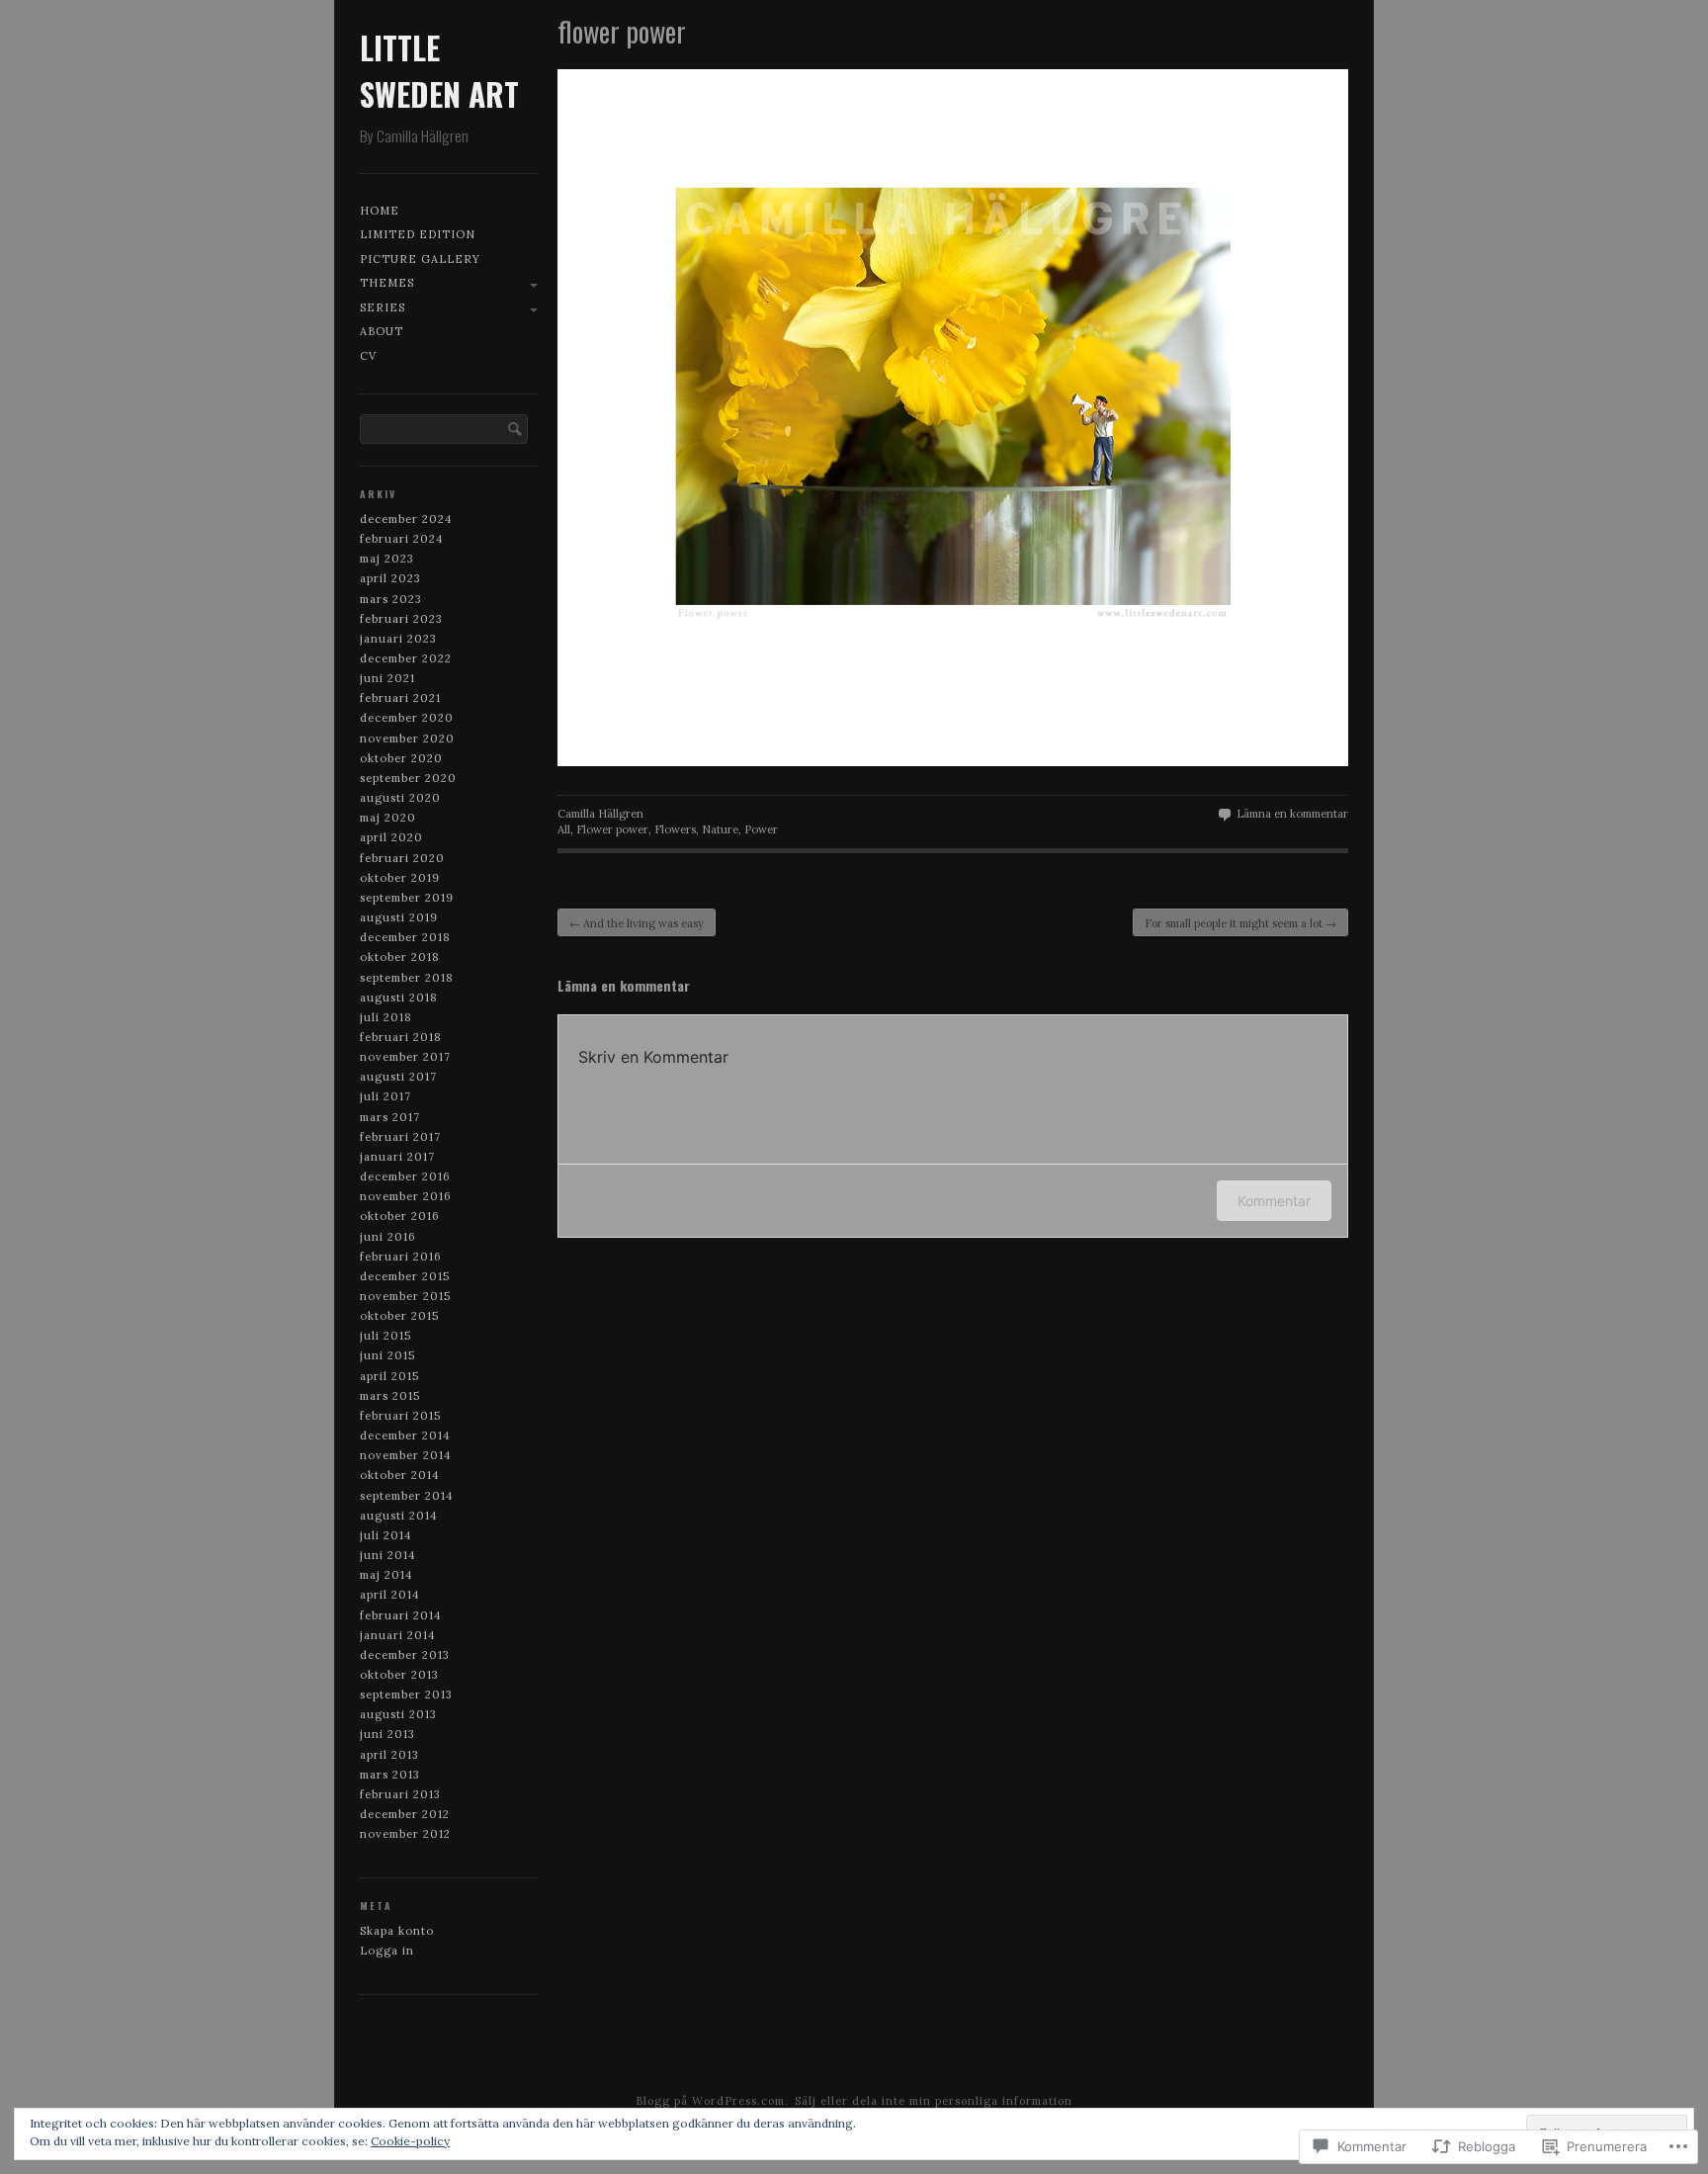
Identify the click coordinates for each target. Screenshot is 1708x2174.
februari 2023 (401, 619)
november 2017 (405, 1057)
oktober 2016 (400, 1216)
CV (368, 356)
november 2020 (407, 739)
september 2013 (406, 1695)
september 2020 (408, 778)
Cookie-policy (410, 2141)
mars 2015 (390, 1396)
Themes (387, 283)
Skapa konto (397, 1931)
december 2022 (406, 658)
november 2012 (405, 1834)
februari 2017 (400, 1137)
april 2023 (390, 578)
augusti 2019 (399, 917)
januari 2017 (397, 1157)
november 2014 (406, 1455)
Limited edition (418, 234)
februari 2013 (400, 1794)
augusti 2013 (398, 1714)
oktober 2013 (399, 1675)
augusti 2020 (400, 798)
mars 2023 (391, 599)
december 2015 (405, 1276)
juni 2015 (387, 1355)
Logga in (387, 1951)
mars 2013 (390, 1775)
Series (383, 307)
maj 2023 (387, 559)
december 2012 (405, 1814)
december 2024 (406, 519)
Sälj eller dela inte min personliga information (934, 2101)
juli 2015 (385, 1336)
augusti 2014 (399, 1516)
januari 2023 (398, 639)
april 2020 (391, 837)
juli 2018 (386, 1017)
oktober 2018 (400, 957)
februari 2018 (401, 1037)
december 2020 (407, 718)
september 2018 (407, 978)
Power (761, 829)
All (564, 829)
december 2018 (405, 937)
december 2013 (405, 1655)
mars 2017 (390, 1117)
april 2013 (389, 1755)
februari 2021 (400, 698)
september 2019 (407, 898)
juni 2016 (388, 1237)
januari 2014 (398, 1635)
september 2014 (407, 1496)
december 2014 (405, 1435)
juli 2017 (385, 1096)
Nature (720, 829)
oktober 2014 (400, 1475)
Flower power (612, 829)
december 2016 (405, 1176)
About (382, 331)
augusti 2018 (399, 998)
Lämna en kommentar (1292, 814)
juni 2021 (387, 678)
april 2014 (390, 1595)
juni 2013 (387, 1734)
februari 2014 (401, 1615)
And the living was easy (637, 923)
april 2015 (389, 1376)
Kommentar (1274, 1201)
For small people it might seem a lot (1240, 923)
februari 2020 (402, 858)
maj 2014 (386, 1575)
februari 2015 (400, 1416)
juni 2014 (388, 1555)
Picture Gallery (420, 259)
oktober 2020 (401, 758)
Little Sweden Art (439, 70)
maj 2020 (388, 818)
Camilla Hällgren (600, 814)
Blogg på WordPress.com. (712, 2101)
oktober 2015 (399, 1316)
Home (380, 211)
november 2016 (406, 1196)
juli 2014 (386, 1535)
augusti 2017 (398, 1077)
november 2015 (405, 1296)
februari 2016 (401, 1257)
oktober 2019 (400, 878)
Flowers (675, 829)
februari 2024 (402, 539)
